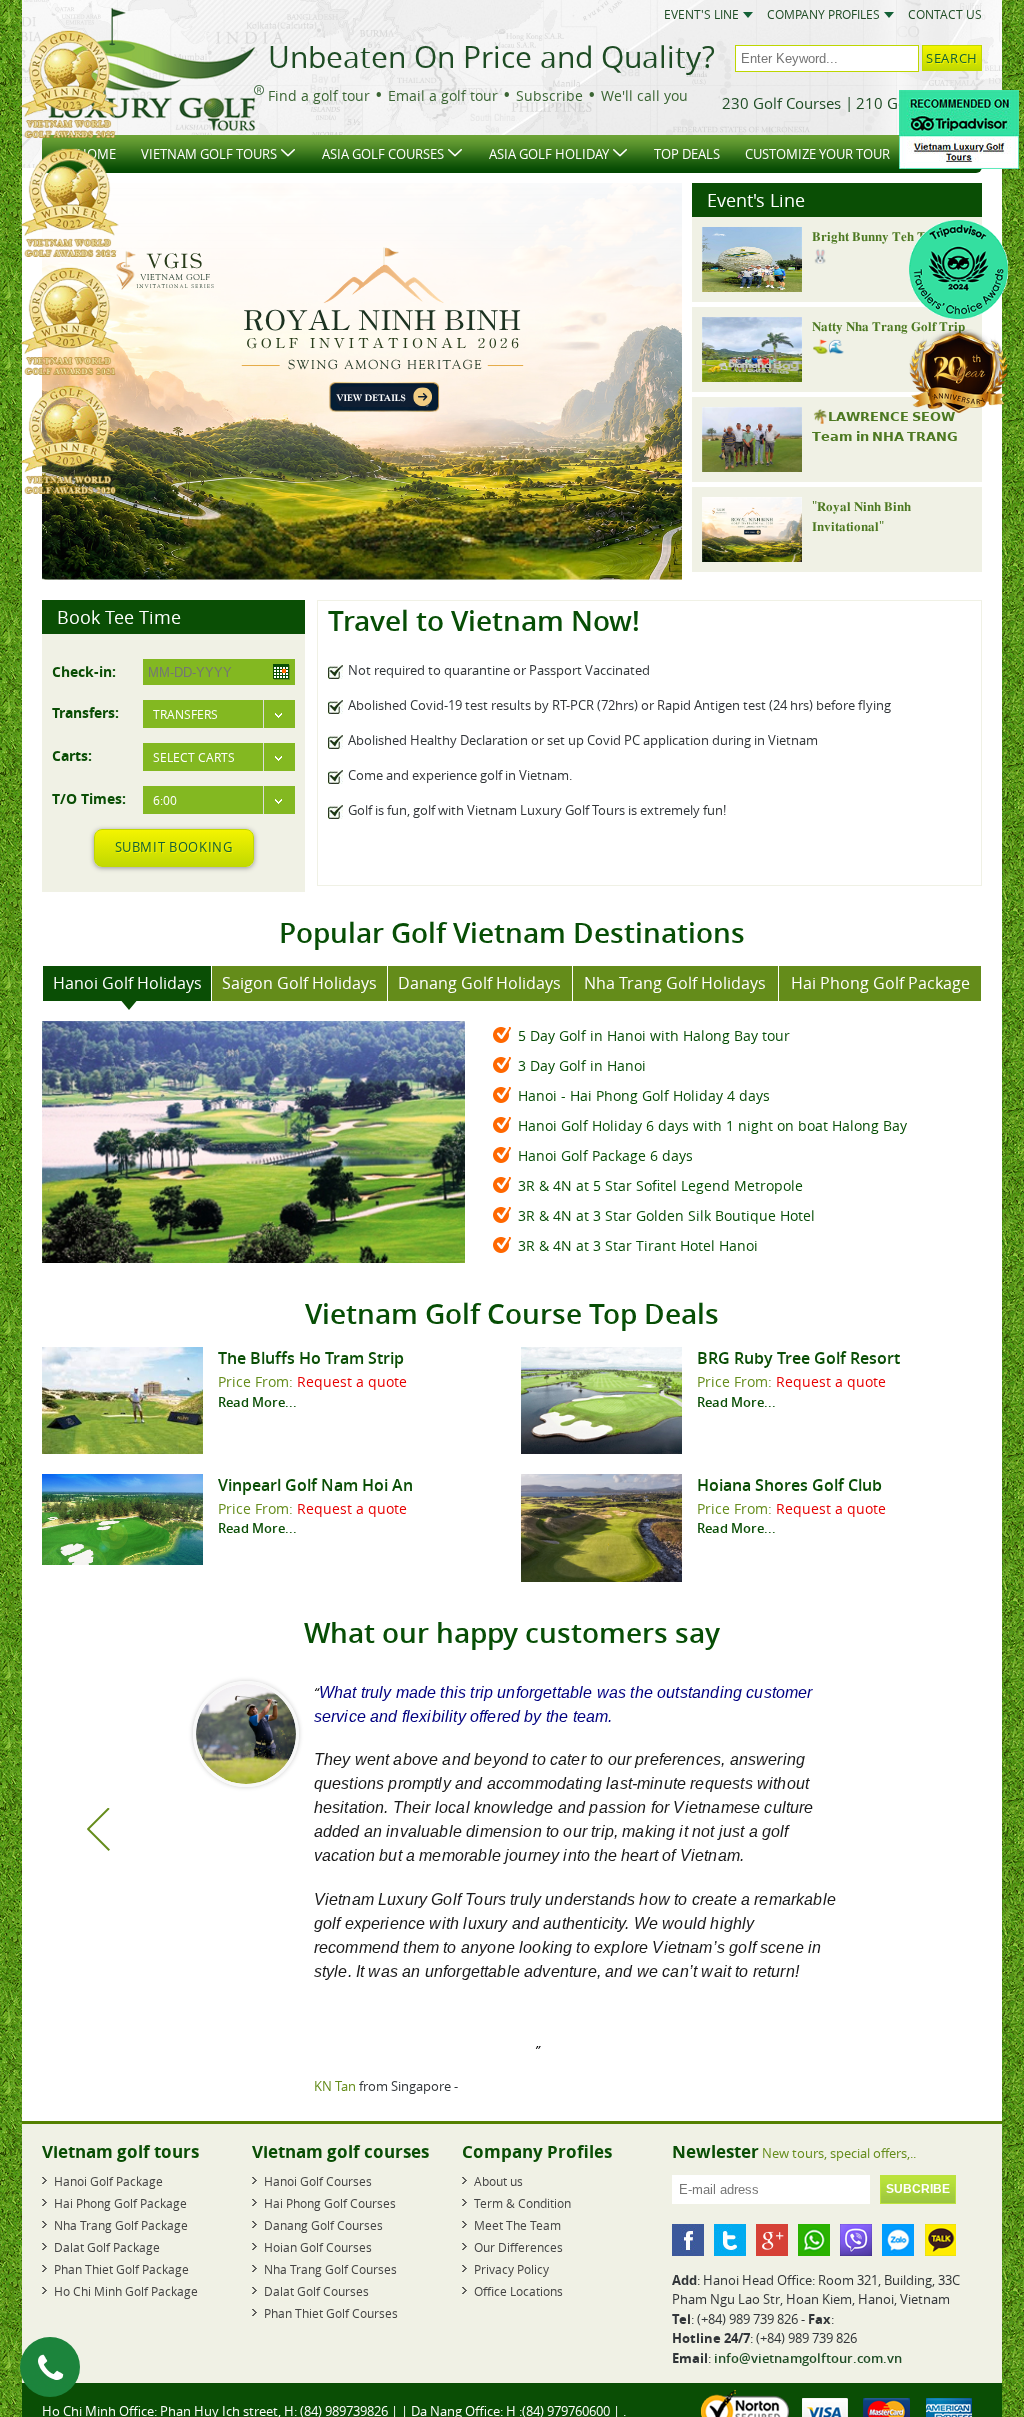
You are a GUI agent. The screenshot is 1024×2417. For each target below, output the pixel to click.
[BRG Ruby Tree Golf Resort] (601, 1449)
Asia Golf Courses (383, 154)
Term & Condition (522, 2203)
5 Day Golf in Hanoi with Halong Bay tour (654, 1035)
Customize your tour (817, 154)
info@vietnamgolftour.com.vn (808, 2358)
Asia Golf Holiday (549, 154)
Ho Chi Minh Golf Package (126, 2291)
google (772, 2240)
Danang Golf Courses (323, 2225)
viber (856, 2240)
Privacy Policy (511, 2269)
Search (952, 58)
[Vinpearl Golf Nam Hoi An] (122, 1560)
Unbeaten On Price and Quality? (491, 57)
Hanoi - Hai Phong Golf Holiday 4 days (644, 1095)
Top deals (687, 154)
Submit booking (174, 847)
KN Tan (334, 2086)
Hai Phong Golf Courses (330, 2203)
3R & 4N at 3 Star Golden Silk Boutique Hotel (666, 1215)
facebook (688, 2240)
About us (498, 2181)
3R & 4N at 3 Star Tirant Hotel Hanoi (638, 1245)
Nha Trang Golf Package (121, 2225)
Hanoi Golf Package (108, 2181)
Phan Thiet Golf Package (121, 2269)
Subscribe (549, 95)
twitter (730, 2240)
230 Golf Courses (781, 103)
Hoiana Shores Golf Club (789, 1485)
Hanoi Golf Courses (318, 2181)
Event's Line (701, 14)
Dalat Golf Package (107, 2247)
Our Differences (518, 2247)
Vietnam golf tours (209, 154)
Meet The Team (517, 2225)
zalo (898, 2240)
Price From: (257, 1381)
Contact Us (945, 14)
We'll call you (644, 95)
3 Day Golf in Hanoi (582, 1065)
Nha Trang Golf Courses (330, 2269)
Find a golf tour (319, 95)
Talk (940, 2240)
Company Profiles (823, 14)
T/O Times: (89, 798)
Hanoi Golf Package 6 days (605, 1155)
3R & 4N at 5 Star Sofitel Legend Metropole (660, 1185)
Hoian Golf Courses (318, 2247)
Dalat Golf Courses (316, 2291)
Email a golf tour (443, 95)
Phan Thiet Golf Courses (331, 2313)
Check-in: (84, 671)
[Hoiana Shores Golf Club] (601, 1577)
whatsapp (814, 2240)
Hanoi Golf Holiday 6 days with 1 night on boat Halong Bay (712, 1125)
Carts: (72, 755)
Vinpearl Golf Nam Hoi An (315, 1485)
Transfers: (85, 712)
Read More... (257, 1402)
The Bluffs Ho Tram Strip (311, 1358)
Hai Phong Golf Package (120, 2203)
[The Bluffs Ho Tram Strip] (122, 1449)
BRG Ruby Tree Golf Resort (798, 1358)
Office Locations (518, 2291)
